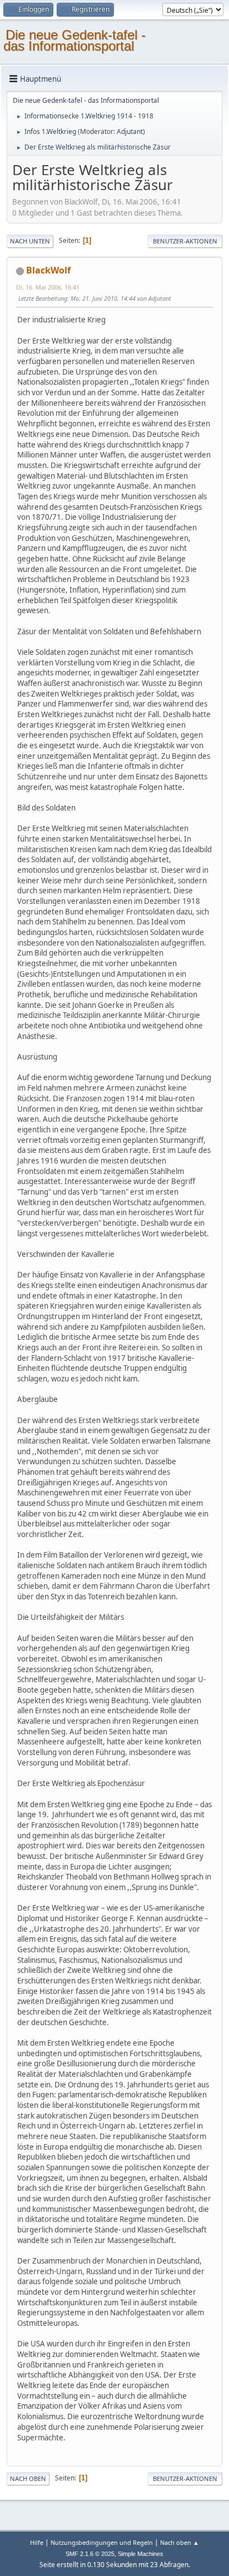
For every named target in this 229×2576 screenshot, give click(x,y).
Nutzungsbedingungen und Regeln (102, 2542)
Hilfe (37, 2542)
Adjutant (130, 131)
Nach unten (30, 241)
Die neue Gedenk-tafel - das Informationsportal (74, 40)
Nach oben (28, 2478)
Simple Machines (141, 2554)
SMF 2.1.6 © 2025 (90, 2554)
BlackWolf (48, 270)
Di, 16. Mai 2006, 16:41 (48, 287)
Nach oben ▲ (180, 2542)
